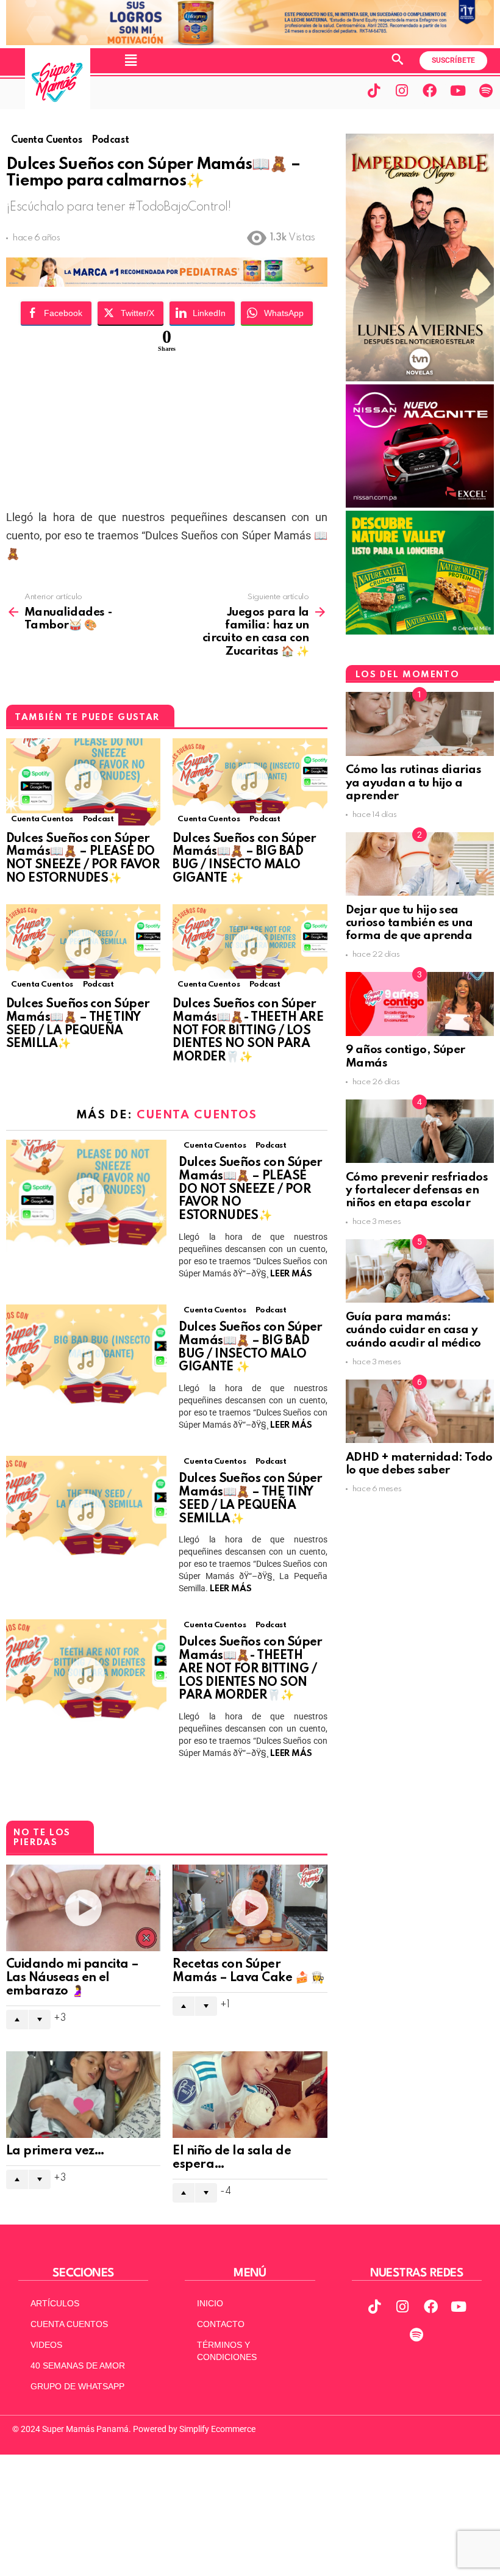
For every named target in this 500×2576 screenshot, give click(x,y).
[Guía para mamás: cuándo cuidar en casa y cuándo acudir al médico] (420, 1271)
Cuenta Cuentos (42, 819)
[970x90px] (167, 283)
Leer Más (291, 1274)
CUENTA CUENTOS (69, 2324)
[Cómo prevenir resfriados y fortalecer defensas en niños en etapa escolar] (420, 1131)
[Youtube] (458, 90)
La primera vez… (55, 2151)
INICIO (210, 2303)
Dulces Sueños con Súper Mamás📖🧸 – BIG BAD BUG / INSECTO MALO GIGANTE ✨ (245, 859)
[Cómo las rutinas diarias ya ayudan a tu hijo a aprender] (420, 724)
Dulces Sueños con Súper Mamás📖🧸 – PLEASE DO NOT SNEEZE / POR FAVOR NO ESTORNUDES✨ (83, 859)
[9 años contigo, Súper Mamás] (420, 1004)
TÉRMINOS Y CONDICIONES (227, 2351)
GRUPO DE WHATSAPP (77, 2386)
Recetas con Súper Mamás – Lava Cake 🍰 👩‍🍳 (248, 1971)
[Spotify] (486, 90)
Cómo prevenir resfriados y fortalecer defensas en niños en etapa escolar (417, 1190)
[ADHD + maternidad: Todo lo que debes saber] (420, 1411)
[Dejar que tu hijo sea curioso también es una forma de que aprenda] (420, 864)
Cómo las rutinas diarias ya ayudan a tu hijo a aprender (414, 783)
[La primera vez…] (83, 2095)
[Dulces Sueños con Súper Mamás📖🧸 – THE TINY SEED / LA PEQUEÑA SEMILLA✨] (83, 948)
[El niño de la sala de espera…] (250, 2095)
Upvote (17, 2020)
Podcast (98, 819)
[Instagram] (402, 90)
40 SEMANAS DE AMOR (78, 2366)
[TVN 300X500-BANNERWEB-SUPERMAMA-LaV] (420, 378)
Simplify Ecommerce (217, 2429)
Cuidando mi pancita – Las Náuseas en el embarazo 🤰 (73, 1978)
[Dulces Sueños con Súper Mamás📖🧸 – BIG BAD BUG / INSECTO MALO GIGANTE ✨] (250, 782)
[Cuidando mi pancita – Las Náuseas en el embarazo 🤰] (83, 1908)
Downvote (40, 2020)
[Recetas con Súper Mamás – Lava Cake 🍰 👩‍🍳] (250, 1908)
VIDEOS (46, 2345)
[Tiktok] (374, 90)
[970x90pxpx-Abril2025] (250, 42)
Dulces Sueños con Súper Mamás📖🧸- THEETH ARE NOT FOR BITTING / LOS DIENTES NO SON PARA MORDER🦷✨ (248, 1031)
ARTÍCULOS (55, 2303)
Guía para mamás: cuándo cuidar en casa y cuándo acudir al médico (413, 1330)
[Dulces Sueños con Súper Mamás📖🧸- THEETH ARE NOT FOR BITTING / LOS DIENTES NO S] (250, 948)
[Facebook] (430, 90)
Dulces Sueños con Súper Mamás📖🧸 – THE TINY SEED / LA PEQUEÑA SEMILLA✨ (78, 1024)
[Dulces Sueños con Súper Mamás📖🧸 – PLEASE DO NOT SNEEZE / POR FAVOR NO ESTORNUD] (83, 782)
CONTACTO (221, 2324)
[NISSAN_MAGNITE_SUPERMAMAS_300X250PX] (420, 505)
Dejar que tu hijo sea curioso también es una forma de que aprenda (410, 923)
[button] (131, 60)
